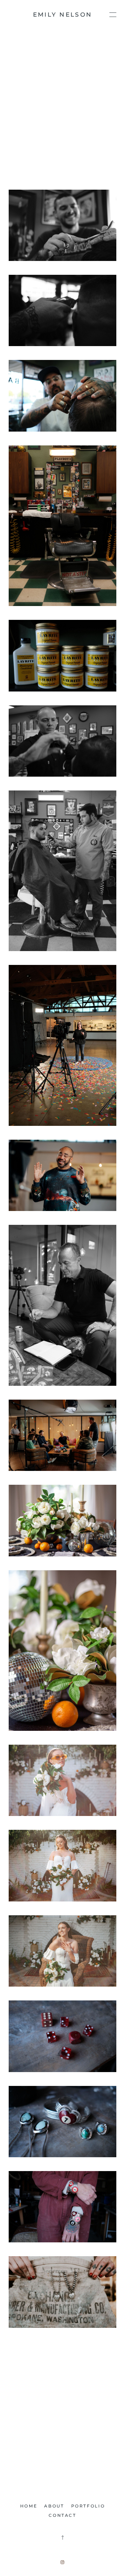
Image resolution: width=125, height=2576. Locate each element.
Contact (62, 2515)
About (54, 2506)
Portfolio (88, 2506)
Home (29, 2506)
